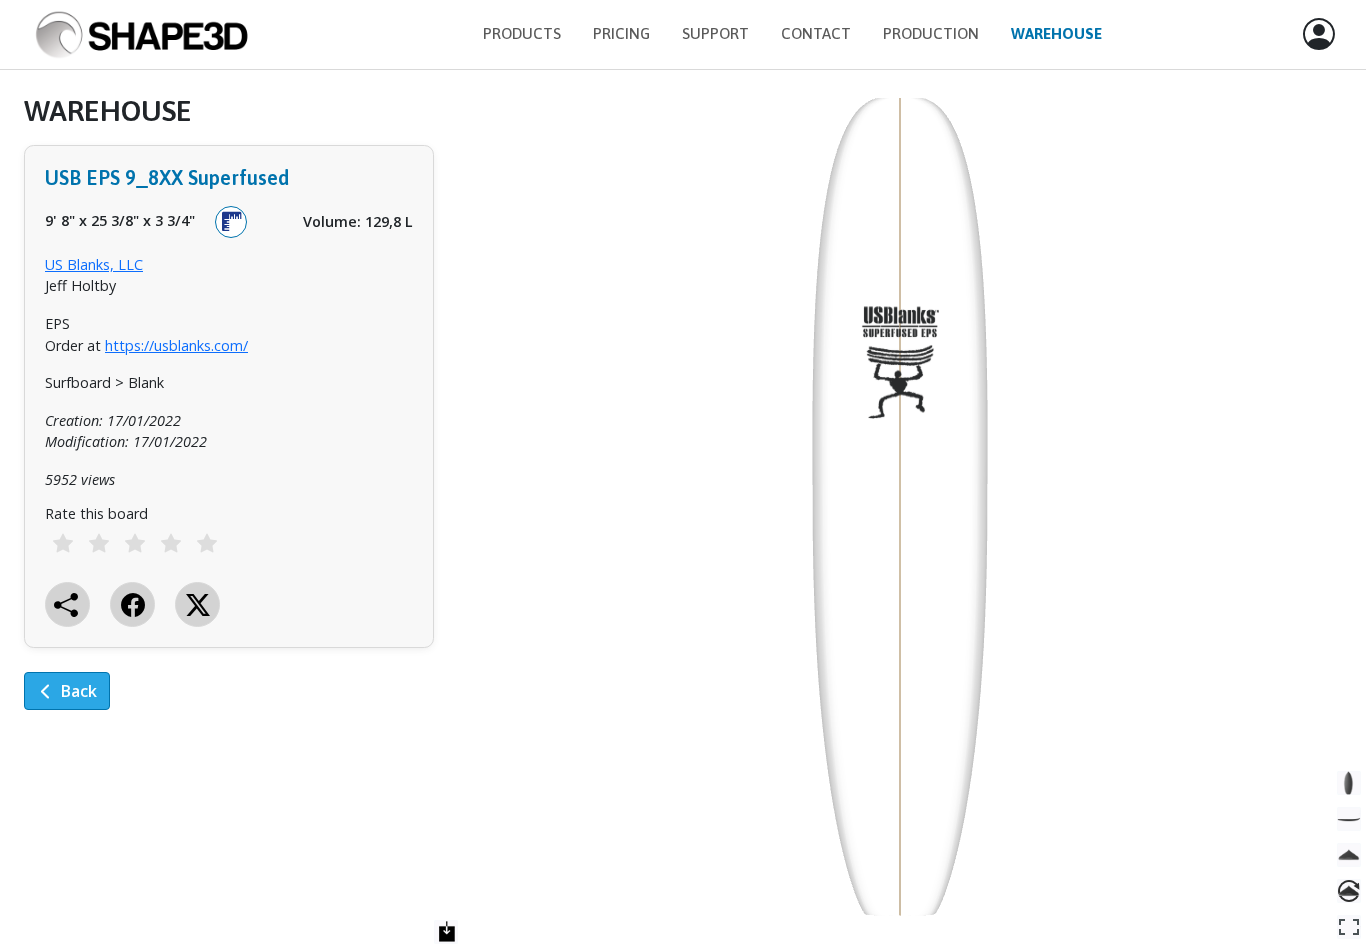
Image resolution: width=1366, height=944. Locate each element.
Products (522, 33)
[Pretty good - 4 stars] (171, 543)
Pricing (621, 33)
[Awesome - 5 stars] (207, 543)
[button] (1319, 35)
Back (79, 691)
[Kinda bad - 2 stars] (99, 543)
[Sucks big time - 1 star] (63, 543)
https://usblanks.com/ (176, 345)
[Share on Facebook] (132, 604)
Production (931, 33)
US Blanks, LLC (94, 264)
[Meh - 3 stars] (135, 543)
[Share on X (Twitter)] (197, 604)
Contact (816, 33)
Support (715, 33)
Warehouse (1056, 33)
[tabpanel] (229, 416)
